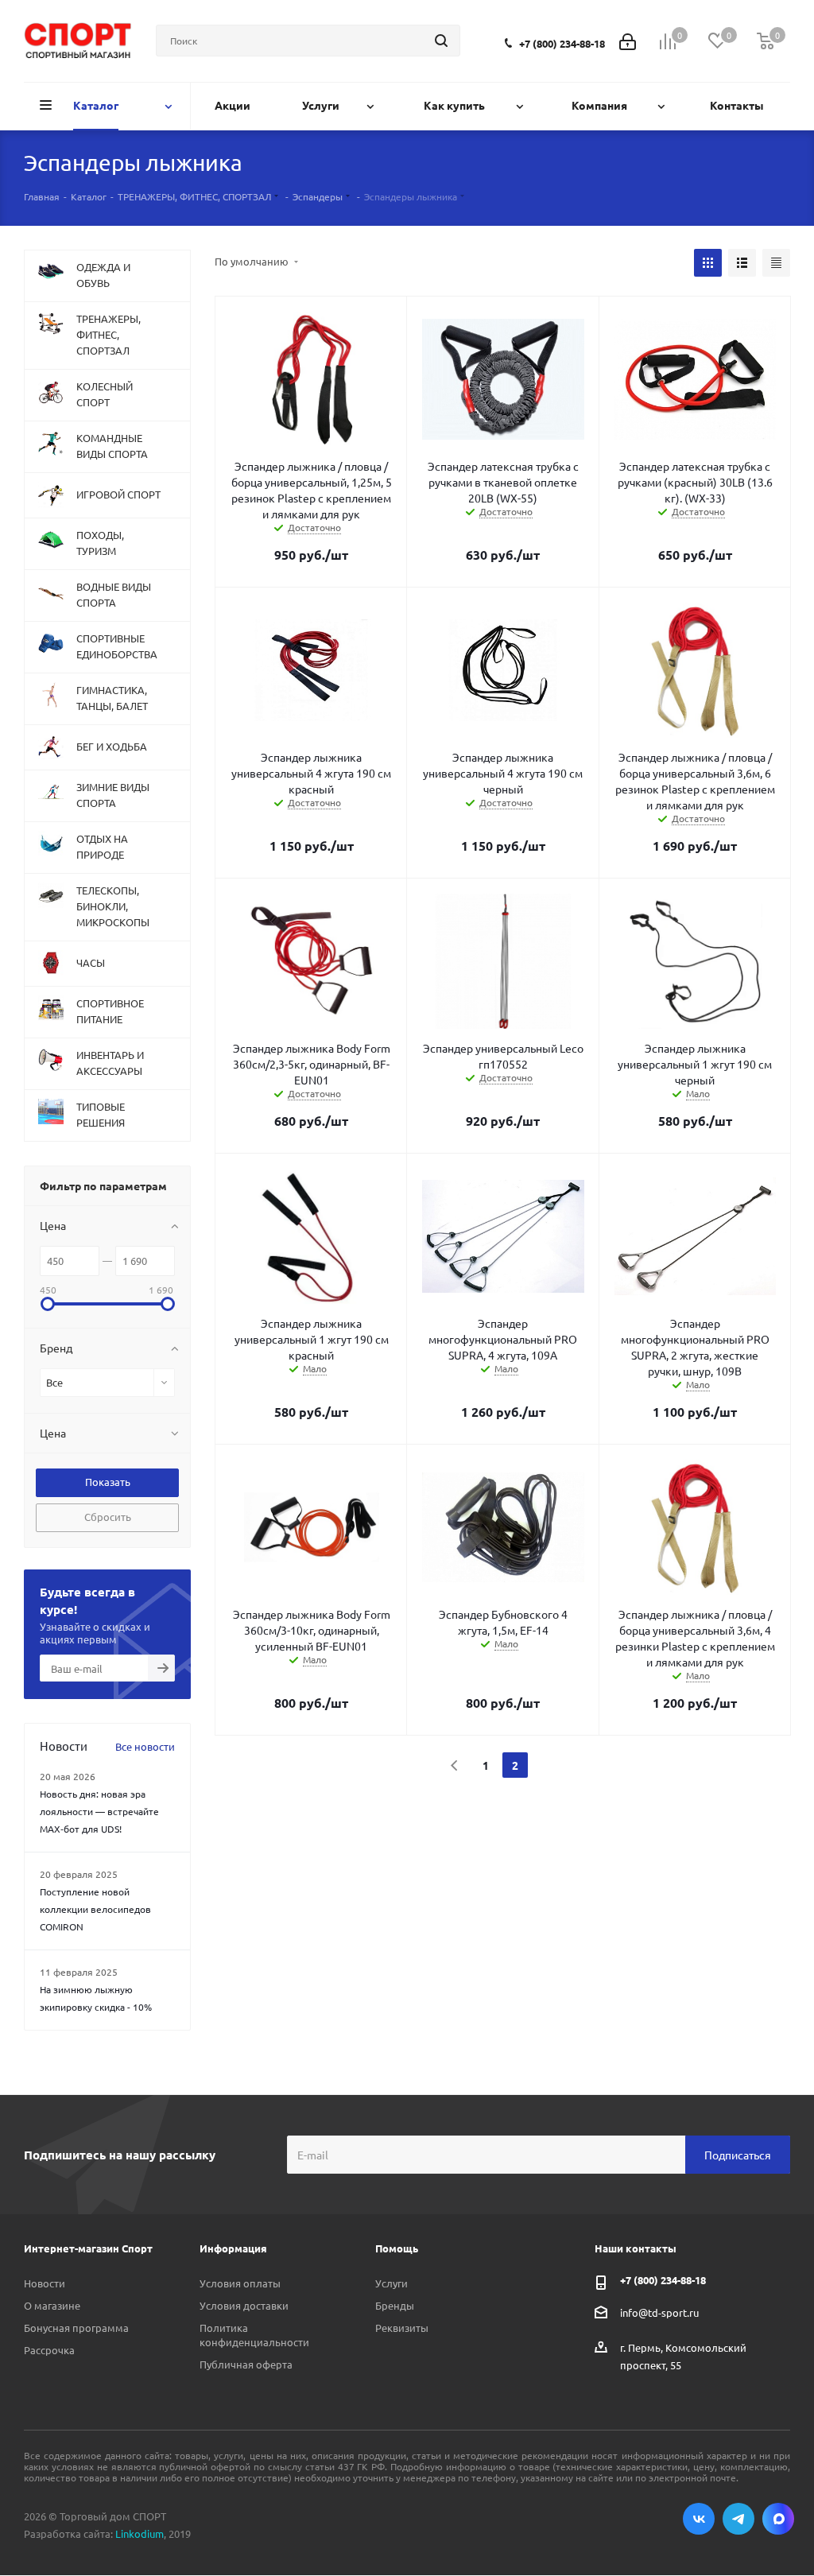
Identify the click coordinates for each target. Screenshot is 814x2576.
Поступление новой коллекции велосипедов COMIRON (95, 1909)
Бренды (395, 2305)
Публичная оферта (246, 2364)
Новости (45, 2283)
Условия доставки (244, 2305)
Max (778, 2519)
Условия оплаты (240, 2283)
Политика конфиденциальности (254, 2335)
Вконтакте (699, 2519)
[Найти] (441, 41)
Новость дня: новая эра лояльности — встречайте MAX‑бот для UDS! (99, 1811)
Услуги (391, 2283)
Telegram (738, 2519)
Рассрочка (49, 2350)
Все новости (145, 1746)
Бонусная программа (76, 2328)
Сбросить (108, 1517)
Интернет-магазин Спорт (88, 2248)
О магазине (52, 2305)
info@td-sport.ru (659, 2312)
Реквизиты (402, 2328)
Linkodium (140, 2533)
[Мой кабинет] (628, 40)
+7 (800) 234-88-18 (562, 43)
